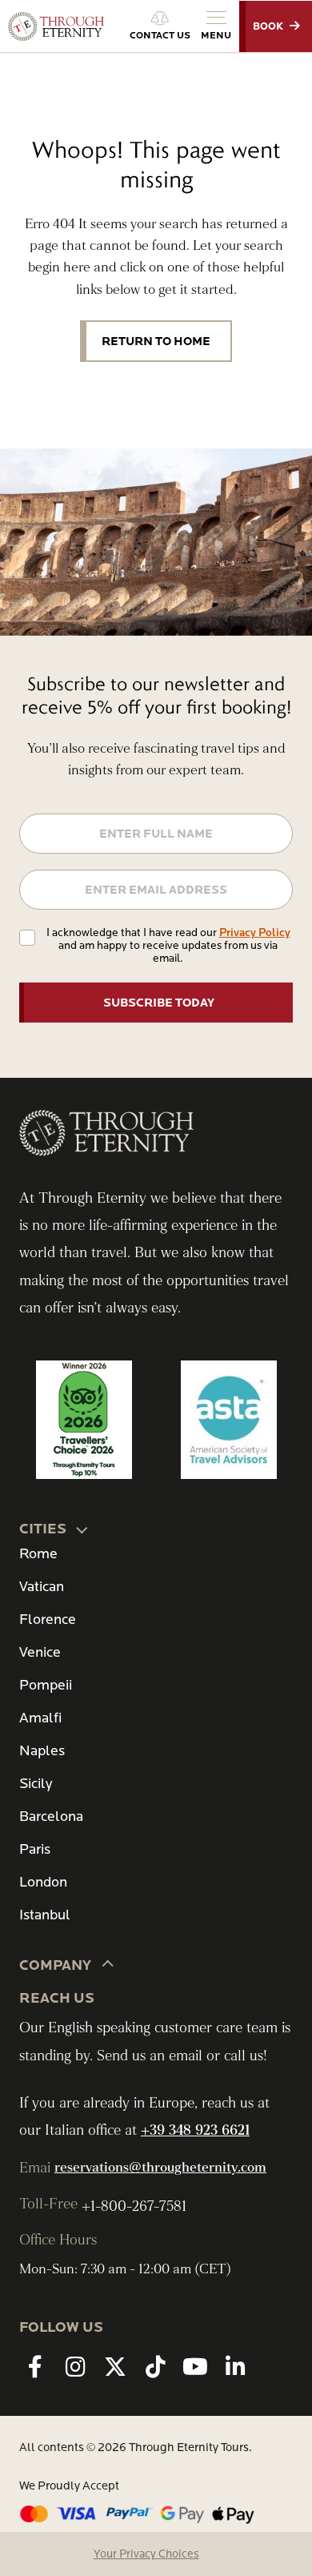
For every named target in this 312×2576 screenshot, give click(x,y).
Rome (38, 1554)
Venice (40, 1652)
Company (55, 1965)
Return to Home (156, 341)
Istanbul (45, 1915)
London (43, 1882)
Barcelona (51, 1816)
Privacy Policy (255, 932)
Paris (35, 1849)
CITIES (43, 1529)
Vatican (42, 1587)
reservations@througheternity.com (160, 2168)
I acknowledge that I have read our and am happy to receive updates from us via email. (168, 945)
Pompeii (46, 1685)
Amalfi (40, 1718)
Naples (42, 1751)
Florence (48, 1620)
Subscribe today (159, 1003)
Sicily (36, 1784)
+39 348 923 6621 (195, 2130)
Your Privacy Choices (146, 2554)
